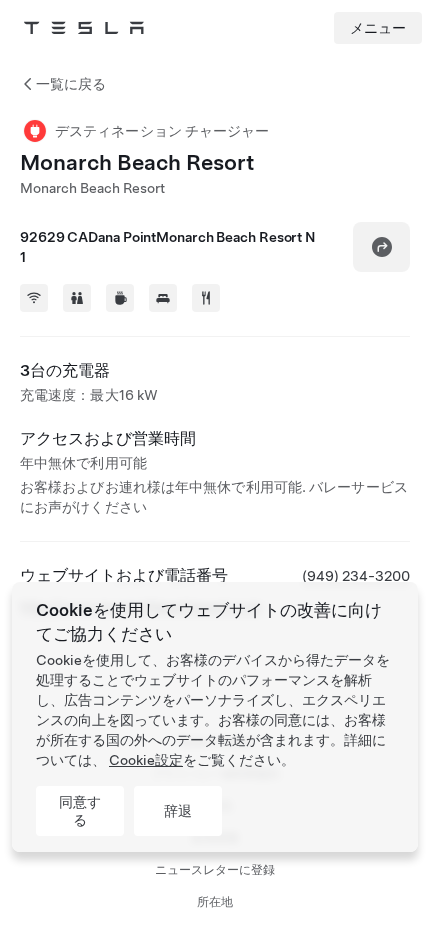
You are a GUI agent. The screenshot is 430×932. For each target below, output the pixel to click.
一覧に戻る (71, 84)
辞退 (178, 811)
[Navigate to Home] (84, 28)
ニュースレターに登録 (215, 870)
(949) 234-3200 (356, 576)
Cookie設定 (146, 760)
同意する (80, 811)
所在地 (215, 902)
